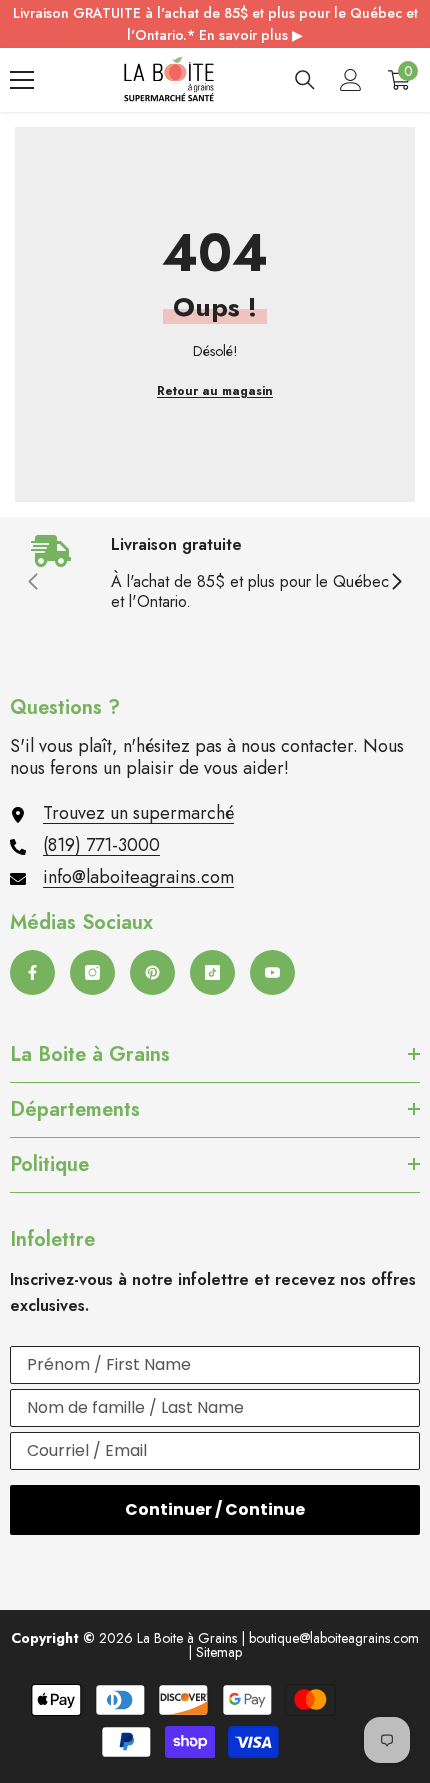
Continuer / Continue (215, 1509)
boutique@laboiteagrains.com (334, 1638)
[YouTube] (272, 972)
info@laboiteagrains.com (138, 877)
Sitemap (219, 1652)
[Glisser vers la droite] (396, 583)
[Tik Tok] (212, 972)
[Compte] (351, 80)
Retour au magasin (215, 391)
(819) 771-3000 (101, 845)
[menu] (22, 80)
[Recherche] (305, 80)
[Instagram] (92, 972)
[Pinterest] (152, 972)
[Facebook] (32, 972)
